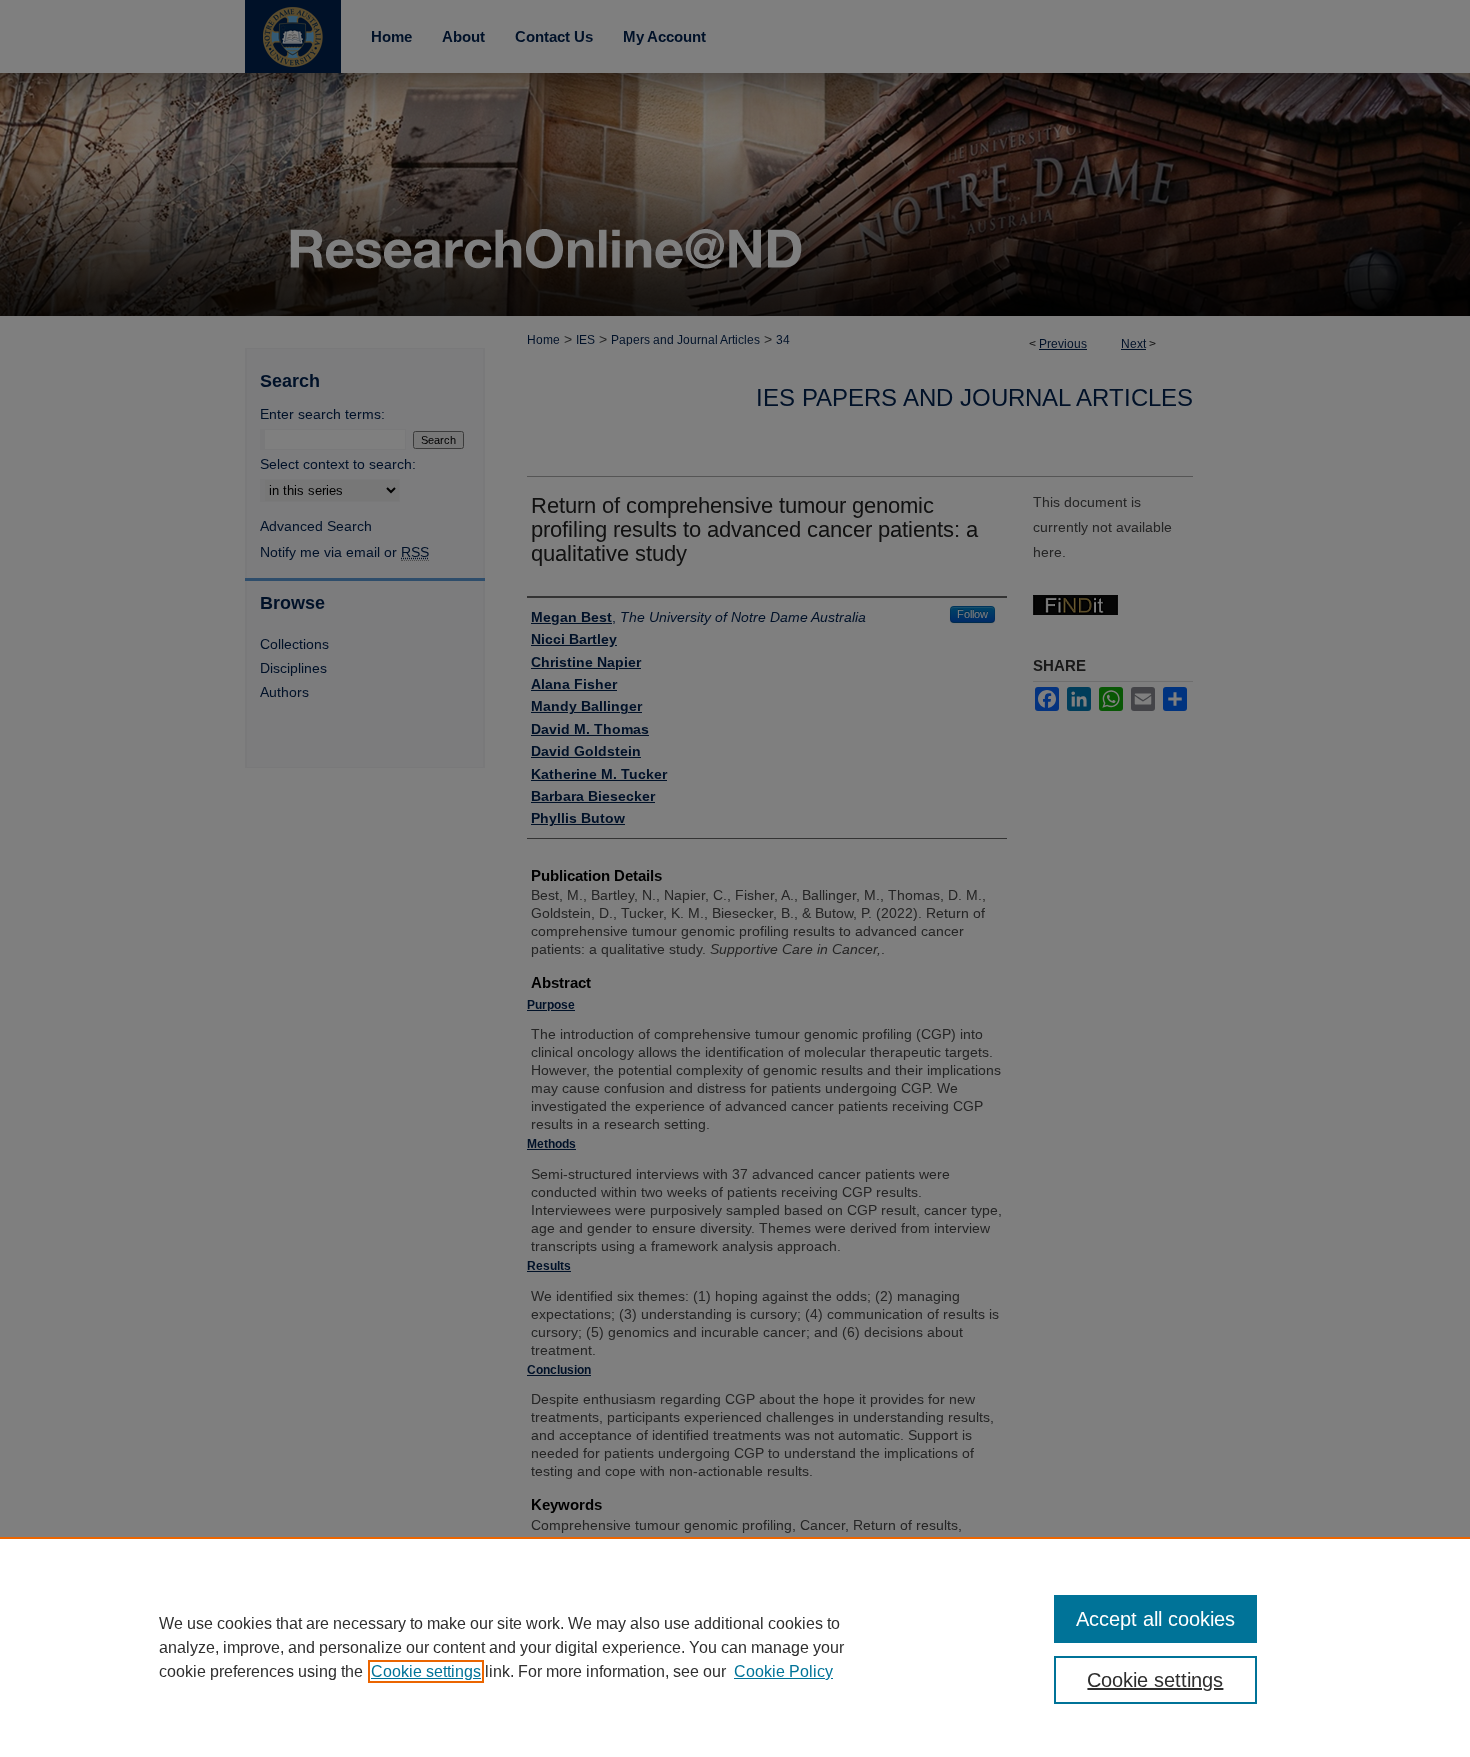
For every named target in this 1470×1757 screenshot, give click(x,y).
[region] (735, 1647)
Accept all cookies (1155, 1619)
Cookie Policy (783, 1671)
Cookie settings (426, 1671)
